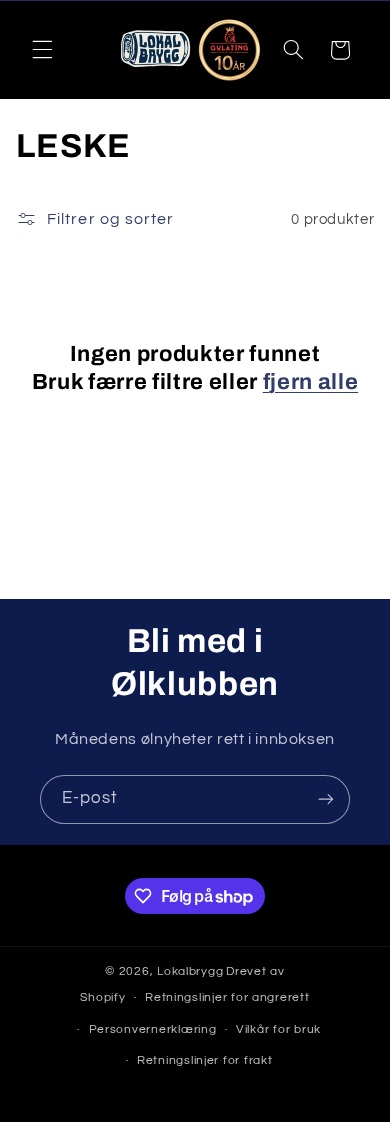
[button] (42, 50)
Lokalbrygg (190, 971)
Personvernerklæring (153, 1029)
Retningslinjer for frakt (205, 1060)
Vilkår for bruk (278, 1029)
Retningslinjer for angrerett (227, 997)
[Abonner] (326, 799)
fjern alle (311, 382)
